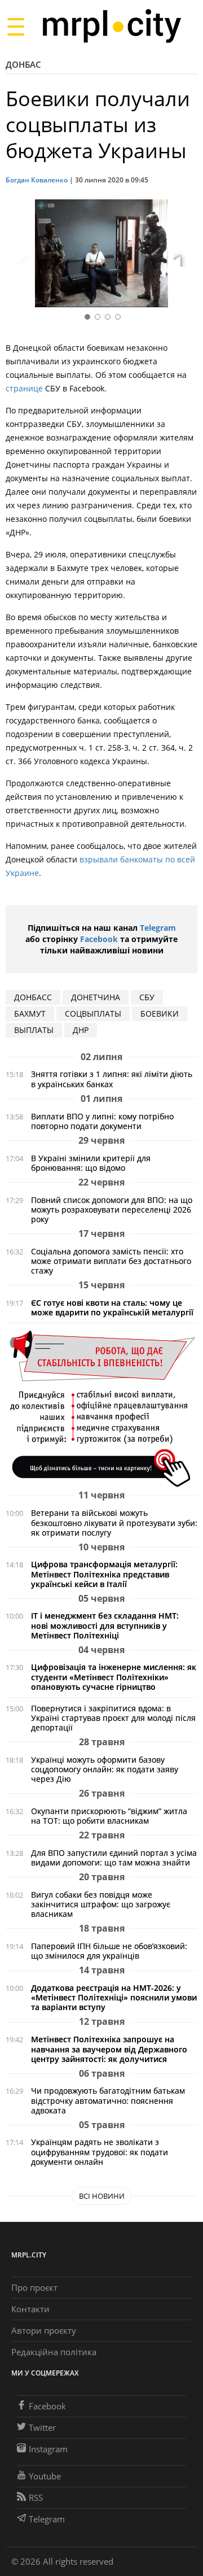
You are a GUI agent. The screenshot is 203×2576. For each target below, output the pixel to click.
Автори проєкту (44, 2330)
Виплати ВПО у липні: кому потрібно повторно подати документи (102, 1121)
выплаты (34, 1030)
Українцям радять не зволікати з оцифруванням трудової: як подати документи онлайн (100, 2152)
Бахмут (30, 1014)
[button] (185, 255)
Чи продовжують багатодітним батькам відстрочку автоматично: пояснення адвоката (108, 2100)
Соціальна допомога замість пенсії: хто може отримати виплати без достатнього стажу (111, 1261)
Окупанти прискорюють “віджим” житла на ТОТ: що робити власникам (109, 1816)
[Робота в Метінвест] (101, 1408)
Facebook (99, 939)
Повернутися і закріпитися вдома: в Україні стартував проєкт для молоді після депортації (113, 1718)
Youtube (45, 2476)
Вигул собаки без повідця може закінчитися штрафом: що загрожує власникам (101, 1904)
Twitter (42, 2427)
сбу (147, 997)
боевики (160, 1014)
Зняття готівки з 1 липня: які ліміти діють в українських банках (112, 1079)
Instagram (48, 2449)
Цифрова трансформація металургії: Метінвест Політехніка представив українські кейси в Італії (104, 1574)
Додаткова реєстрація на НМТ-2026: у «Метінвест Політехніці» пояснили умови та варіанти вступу (114, 1997)
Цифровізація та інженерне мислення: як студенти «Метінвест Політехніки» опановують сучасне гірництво (114, 1677)
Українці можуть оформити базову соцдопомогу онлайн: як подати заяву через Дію (105, 1769)
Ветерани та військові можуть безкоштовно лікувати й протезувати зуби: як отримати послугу (114, 1522)
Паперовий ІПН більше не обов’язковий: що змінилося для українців (109, 1951)
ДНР (81, 1030)
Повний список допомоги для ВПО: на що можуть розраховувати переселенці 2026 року (112, 1209)
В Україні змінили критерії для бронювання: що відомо (91, 1163)
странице (24, 388)
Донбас (23, 64)
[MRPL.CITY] (111, 26)
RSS (36, 2497)
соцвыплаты (93, 1014)
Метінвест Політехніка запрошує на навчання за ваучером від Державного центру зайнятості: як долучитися (109, 2049)
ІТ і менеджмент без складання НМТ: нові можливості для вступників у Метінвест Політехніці (105, 1625)
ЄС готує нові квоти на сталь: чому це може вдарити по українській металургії (112, 1307)
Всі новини (102, 2196)
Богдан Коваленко (37, 180)
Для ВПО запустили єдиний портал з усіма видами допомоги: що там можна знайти (114, 1858)
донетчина (96, 997)
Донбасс (33, 997)
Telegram (158, 928)
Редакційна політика (54, 2352)
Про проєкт (34, 2287)
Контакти (30, 2309)
